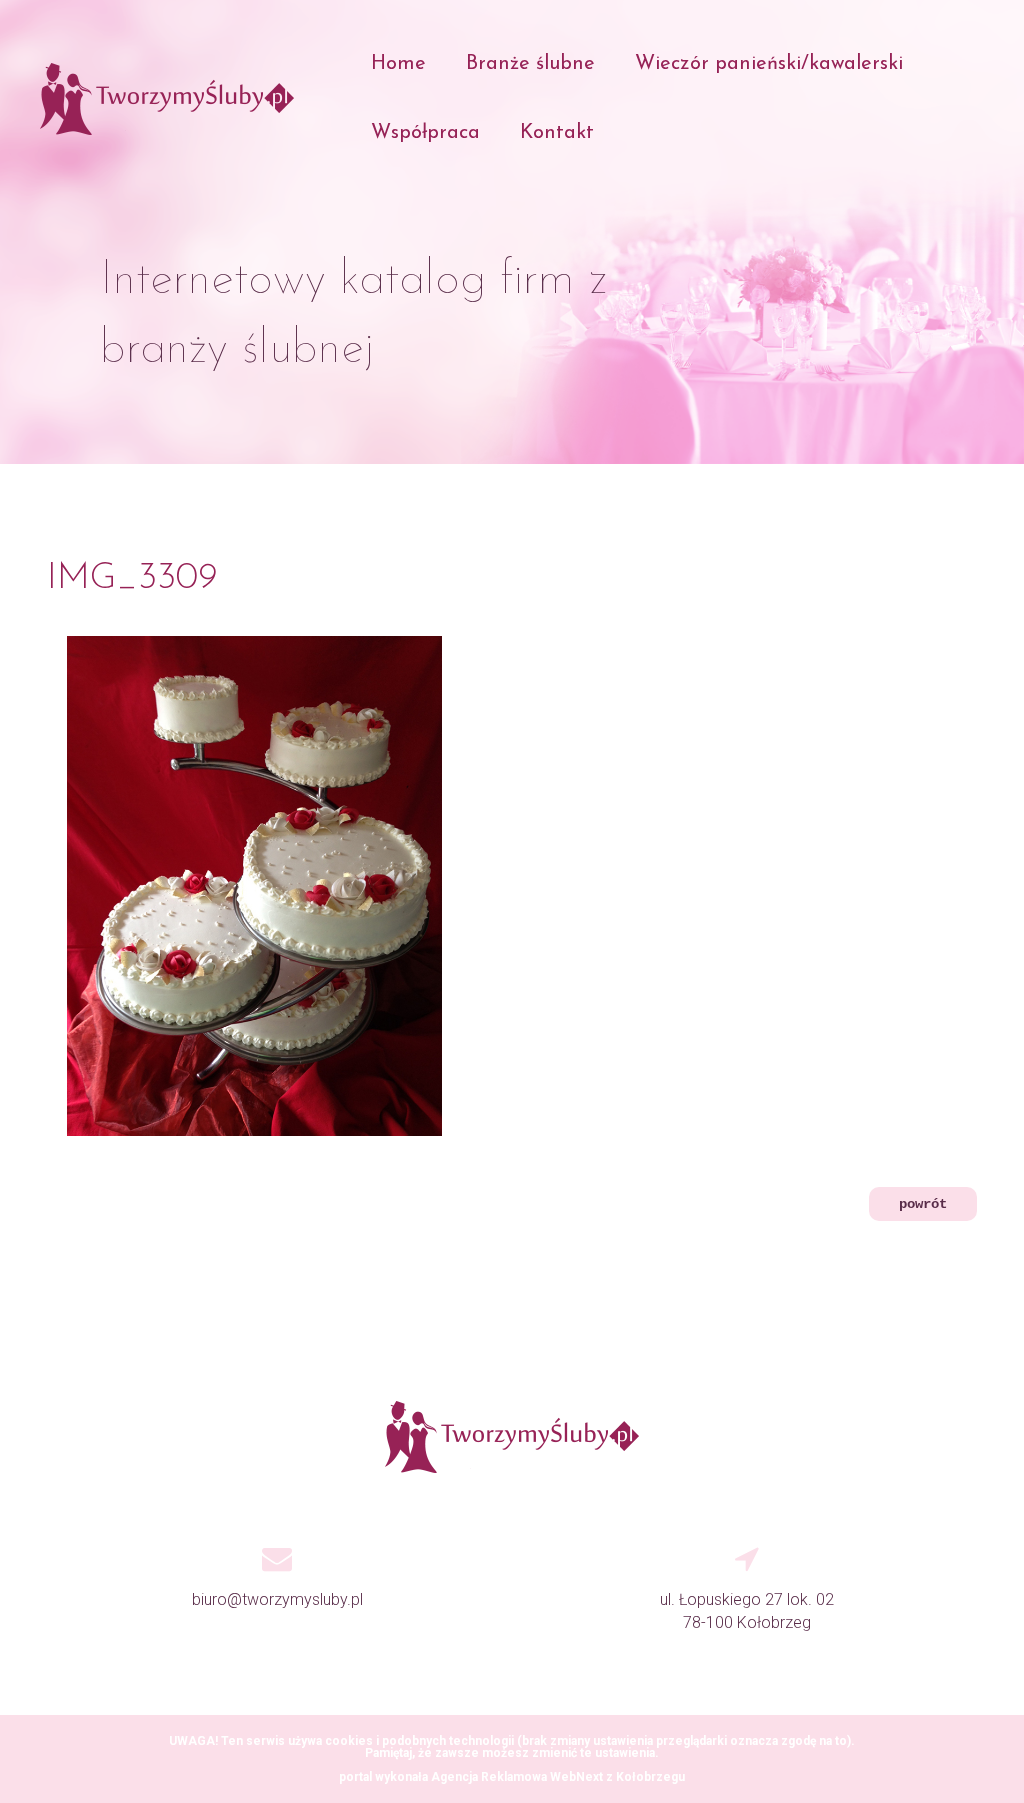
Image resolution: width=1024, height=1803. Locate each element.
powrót (923, 1204)
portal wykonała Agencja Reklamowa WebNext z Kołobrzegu (512, 1777)
